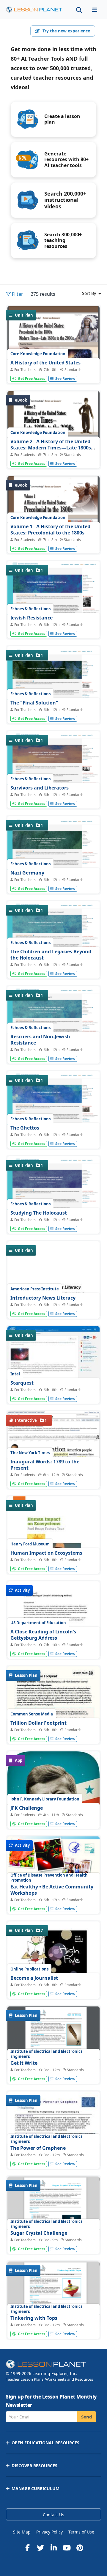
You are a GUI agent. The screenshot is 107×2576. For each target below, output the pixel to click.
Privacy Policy (49, 2532)
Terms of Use (81, 2532)
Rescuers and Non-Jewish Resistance (40, 1040)
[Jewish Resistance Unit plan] (53, 598)
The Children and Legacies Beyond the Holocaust (51, 955)
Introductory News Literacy (43, 1298)
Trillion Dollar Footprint (38, 1723)
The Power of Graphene (38, 2148)
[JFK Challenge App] (53, 1797)
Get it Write (24, 2063)
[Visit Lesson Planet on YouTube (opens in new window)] (67, 2548)
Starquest (22, 1383)
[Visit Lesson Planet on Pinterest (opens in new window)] (80, 2548)
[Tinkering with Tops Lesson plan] (53, 2293)
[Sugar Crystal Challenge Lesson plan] (53, 2208)
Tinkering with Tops (34, 2318)
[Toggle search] (79, 10)
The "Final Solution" (34, 703)
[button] (95, 10)
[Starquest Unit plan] (53, 1361)
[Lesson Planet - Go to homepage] (34, 10)
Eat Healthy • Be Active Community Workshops (52, 1890)
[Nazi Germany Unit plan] (53, 853)
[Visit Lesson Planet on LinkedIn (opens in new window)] (53, 2548)
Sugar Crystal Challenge (39, 2233)
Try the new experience (66, 31)
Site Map (22, 2532)
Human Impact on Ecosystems (46, 1553)
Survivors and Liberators (40, 788)
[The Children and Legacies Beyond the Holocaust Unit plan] (53, 938)
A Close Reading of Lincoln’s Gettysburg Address (43, 1635)
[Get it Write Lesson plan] (53, 2039)
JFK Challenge (27, 1808)
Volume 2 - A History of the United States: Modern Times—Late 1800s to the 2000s (51, 448)
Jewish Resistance (32, 618)
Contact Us (53, 2515)
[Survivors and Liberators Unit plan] (53, 767)
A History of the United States (45, 363)
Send (87, 2417)
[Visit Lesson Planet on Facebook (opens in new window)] (27, 2548)
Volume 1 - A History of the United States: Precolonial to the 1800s (50, 530)
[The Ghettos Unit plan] (53, 1108)
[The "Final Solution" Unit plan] (53, 683)
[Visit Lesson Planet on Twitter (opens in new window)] (40, 2548)
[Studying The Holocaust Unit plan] (53, 1192)
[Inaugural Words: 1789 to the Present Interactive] (53, 1454)
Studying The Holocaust (39, 1213)
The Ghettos (25, 1128)
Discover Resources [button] (34, 2466)
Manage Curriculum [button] (36, 2488)
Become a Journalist (34, 1978)
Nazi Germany (27, 873)
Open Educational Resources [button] (45, 2443)
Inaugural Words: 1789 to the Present (45, 1465)
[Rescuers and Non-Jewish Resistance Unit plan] (53, 1023)
